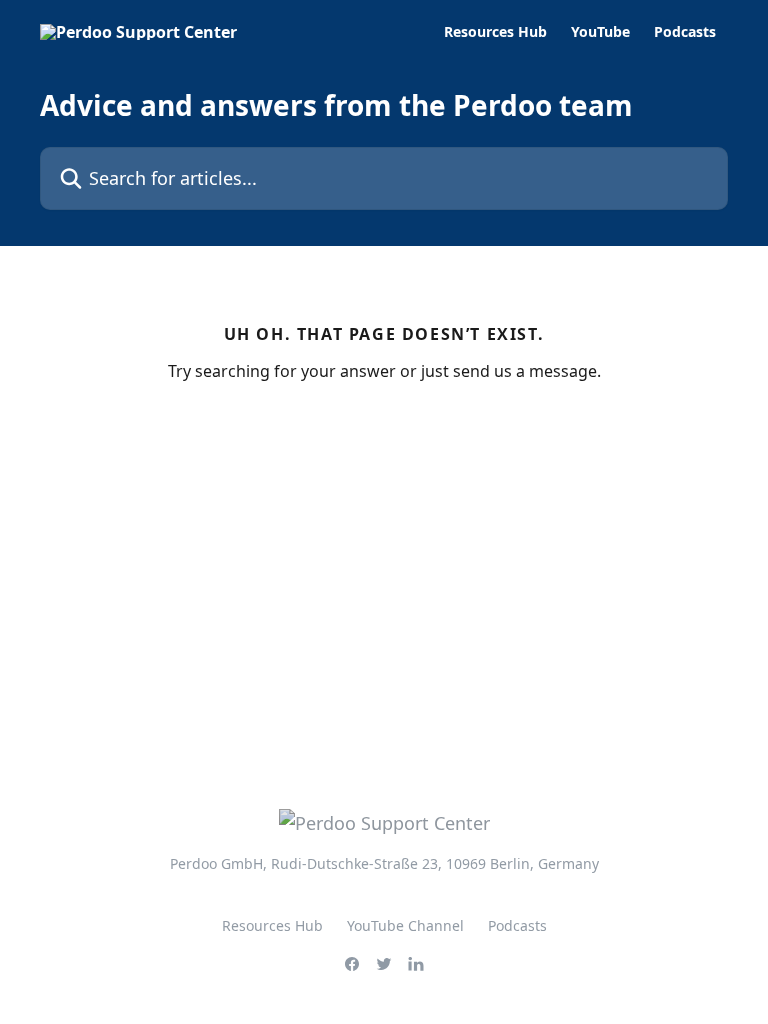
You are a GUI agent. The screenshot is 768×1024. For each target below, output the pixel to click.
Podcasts (685, 32)
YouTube (600, 32)
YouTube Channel (405, 925)
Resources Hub (495, 32)
